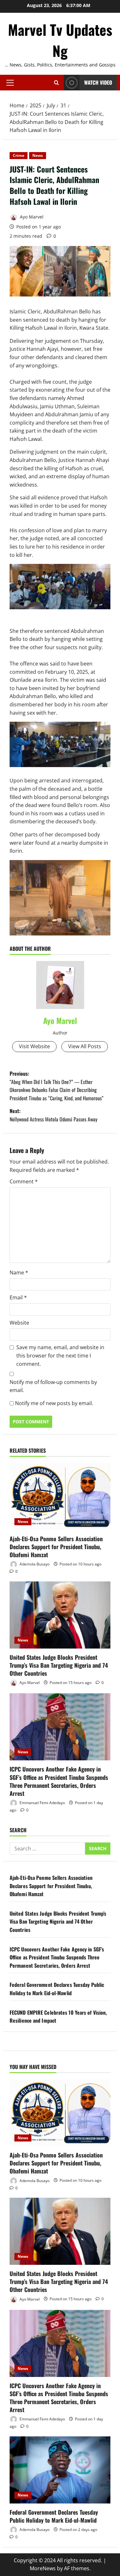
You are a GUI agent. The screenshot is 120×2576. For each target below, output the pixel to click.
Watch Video (98, 82)
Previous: (56, 1086)
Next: (53, 1115)
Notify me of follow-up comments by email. (53, 1386)
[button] (10, 83)
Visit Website (34, 1046)
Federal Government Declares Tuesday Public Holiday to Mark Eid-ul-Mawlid (57, 1989)
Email (18, 1297)
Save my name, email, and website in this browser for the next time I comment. (60, 1355)
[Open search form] (56, 83)
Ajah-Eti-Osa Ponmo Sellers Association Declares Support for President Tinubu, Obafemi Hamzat (56, 1547)
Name (19, 1273)
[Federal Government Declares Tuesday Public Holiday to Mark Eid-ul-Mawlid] (60, 2470)
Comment (24, 1181)
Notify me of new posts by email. (54, 1403)
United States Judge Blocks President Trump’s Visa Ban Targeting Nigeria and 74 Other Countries (59, 1665)
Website (19, 1323)
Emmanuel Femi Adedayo (42, 1803)
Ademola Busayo (34, 1564)
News (38, 155)
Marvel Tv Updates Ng (60, 40)
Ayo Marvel (31, 217)
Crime (19, 155)
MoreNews (43, 2568)
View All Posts (85, 1046)
